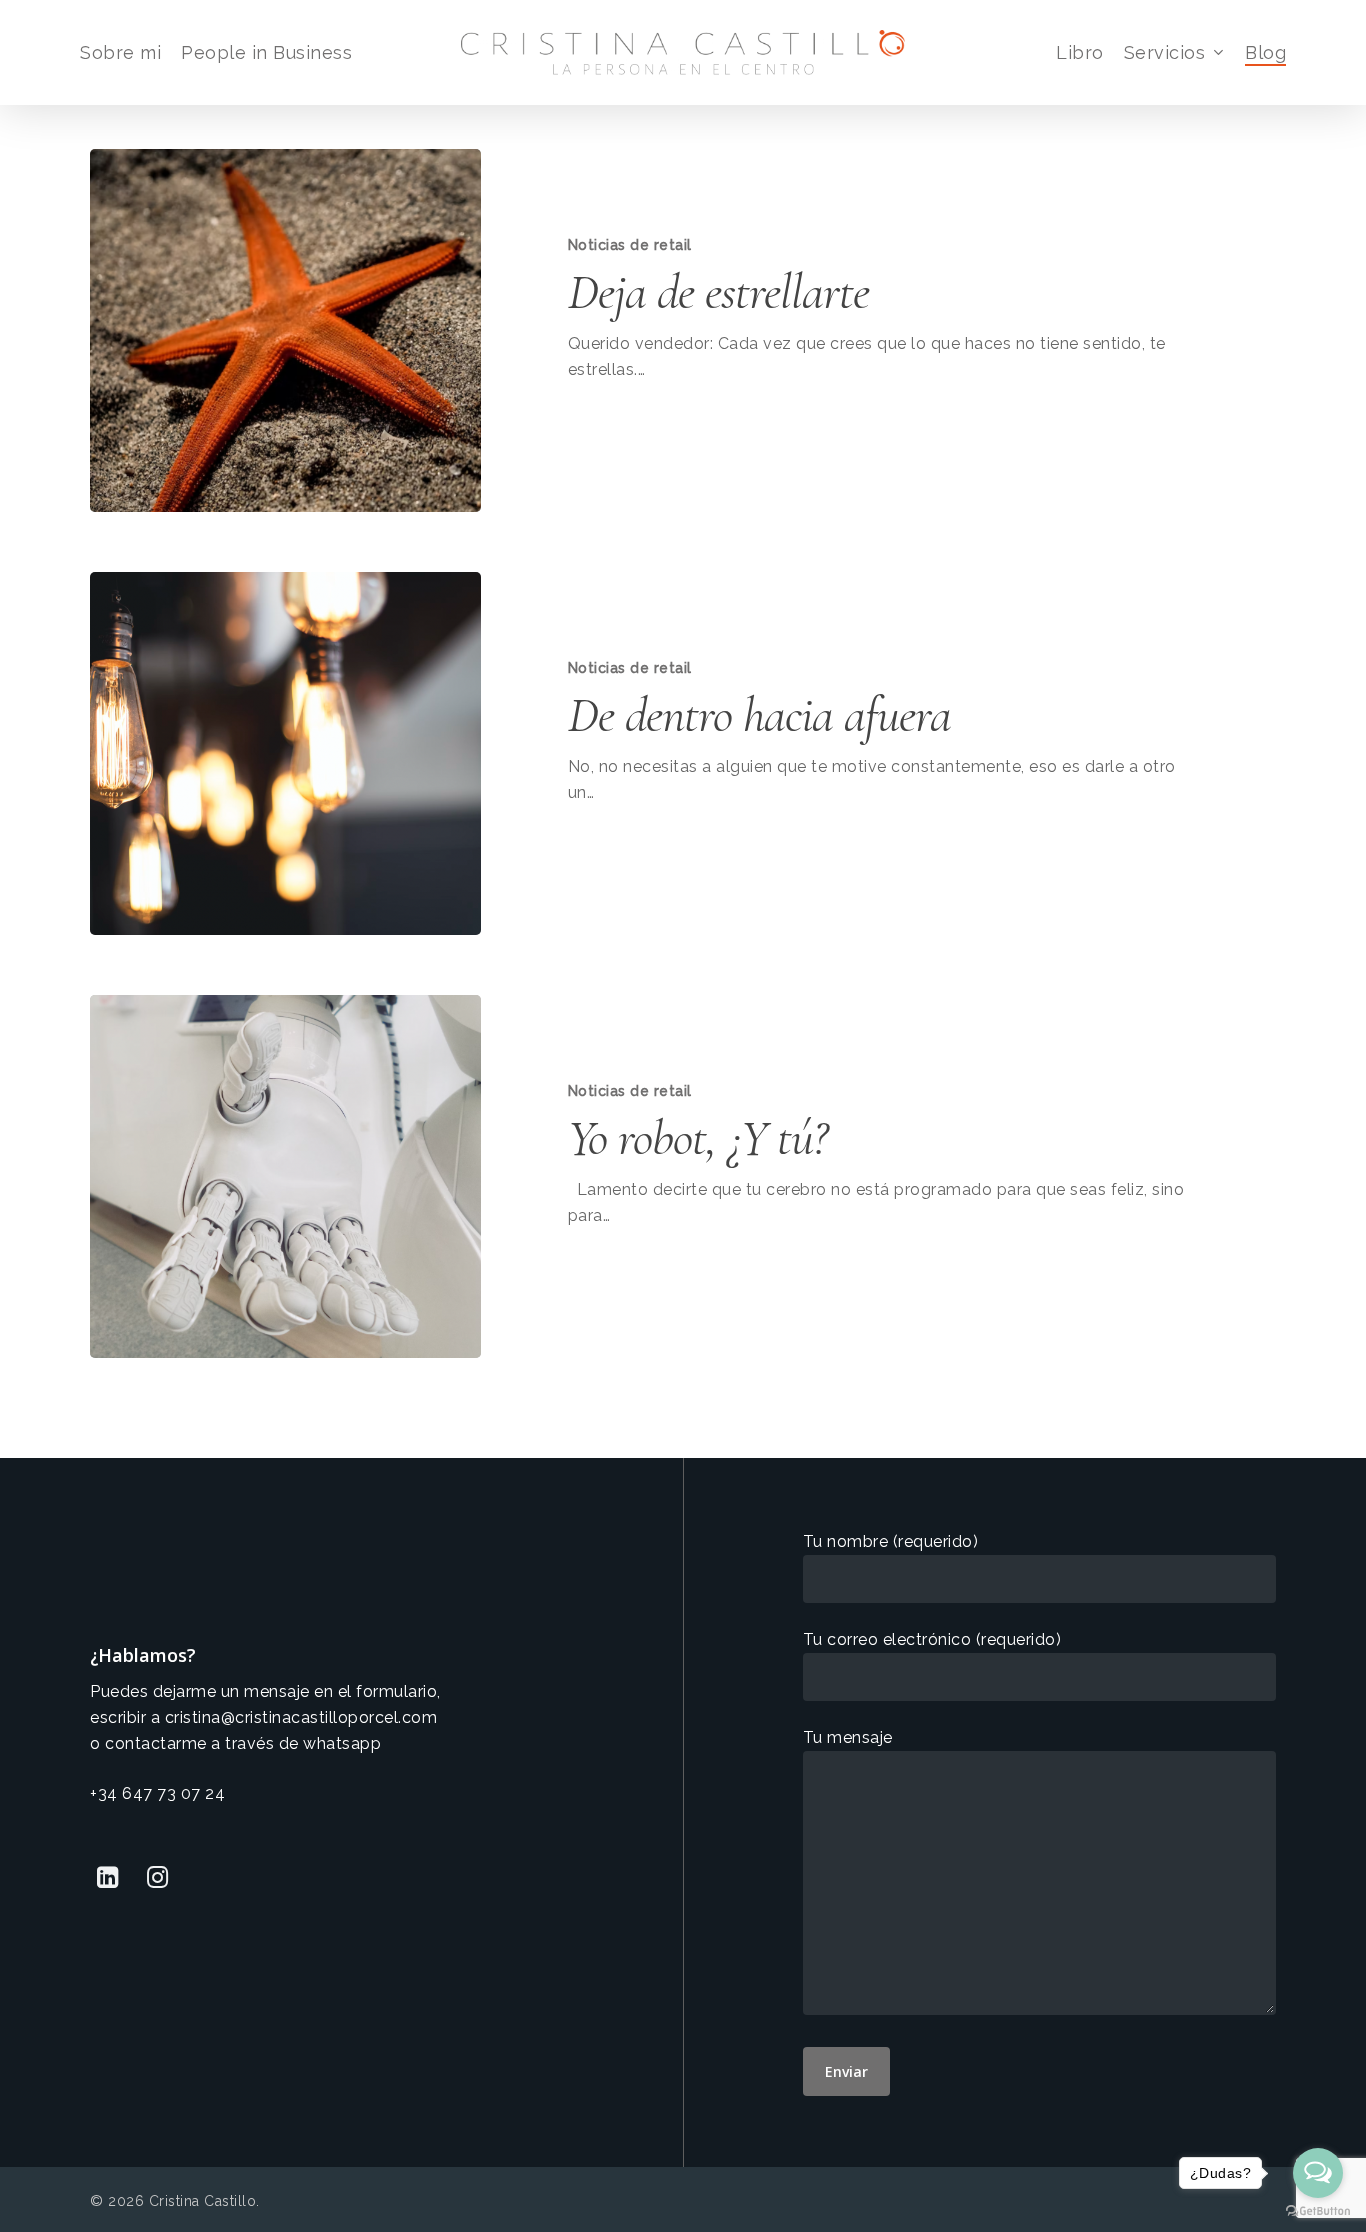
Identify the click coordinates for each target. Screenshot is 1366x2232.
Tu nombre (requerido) (891, 1541)
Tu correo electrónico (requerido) (932, 1639)
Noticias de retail (630, 245)
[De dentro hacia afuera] (285, 753)
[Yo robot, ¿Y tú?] (285, 1176)
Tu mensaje (848, 1737)
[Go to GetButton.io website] (1318, 2211)
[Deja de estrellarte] (285, 330)
